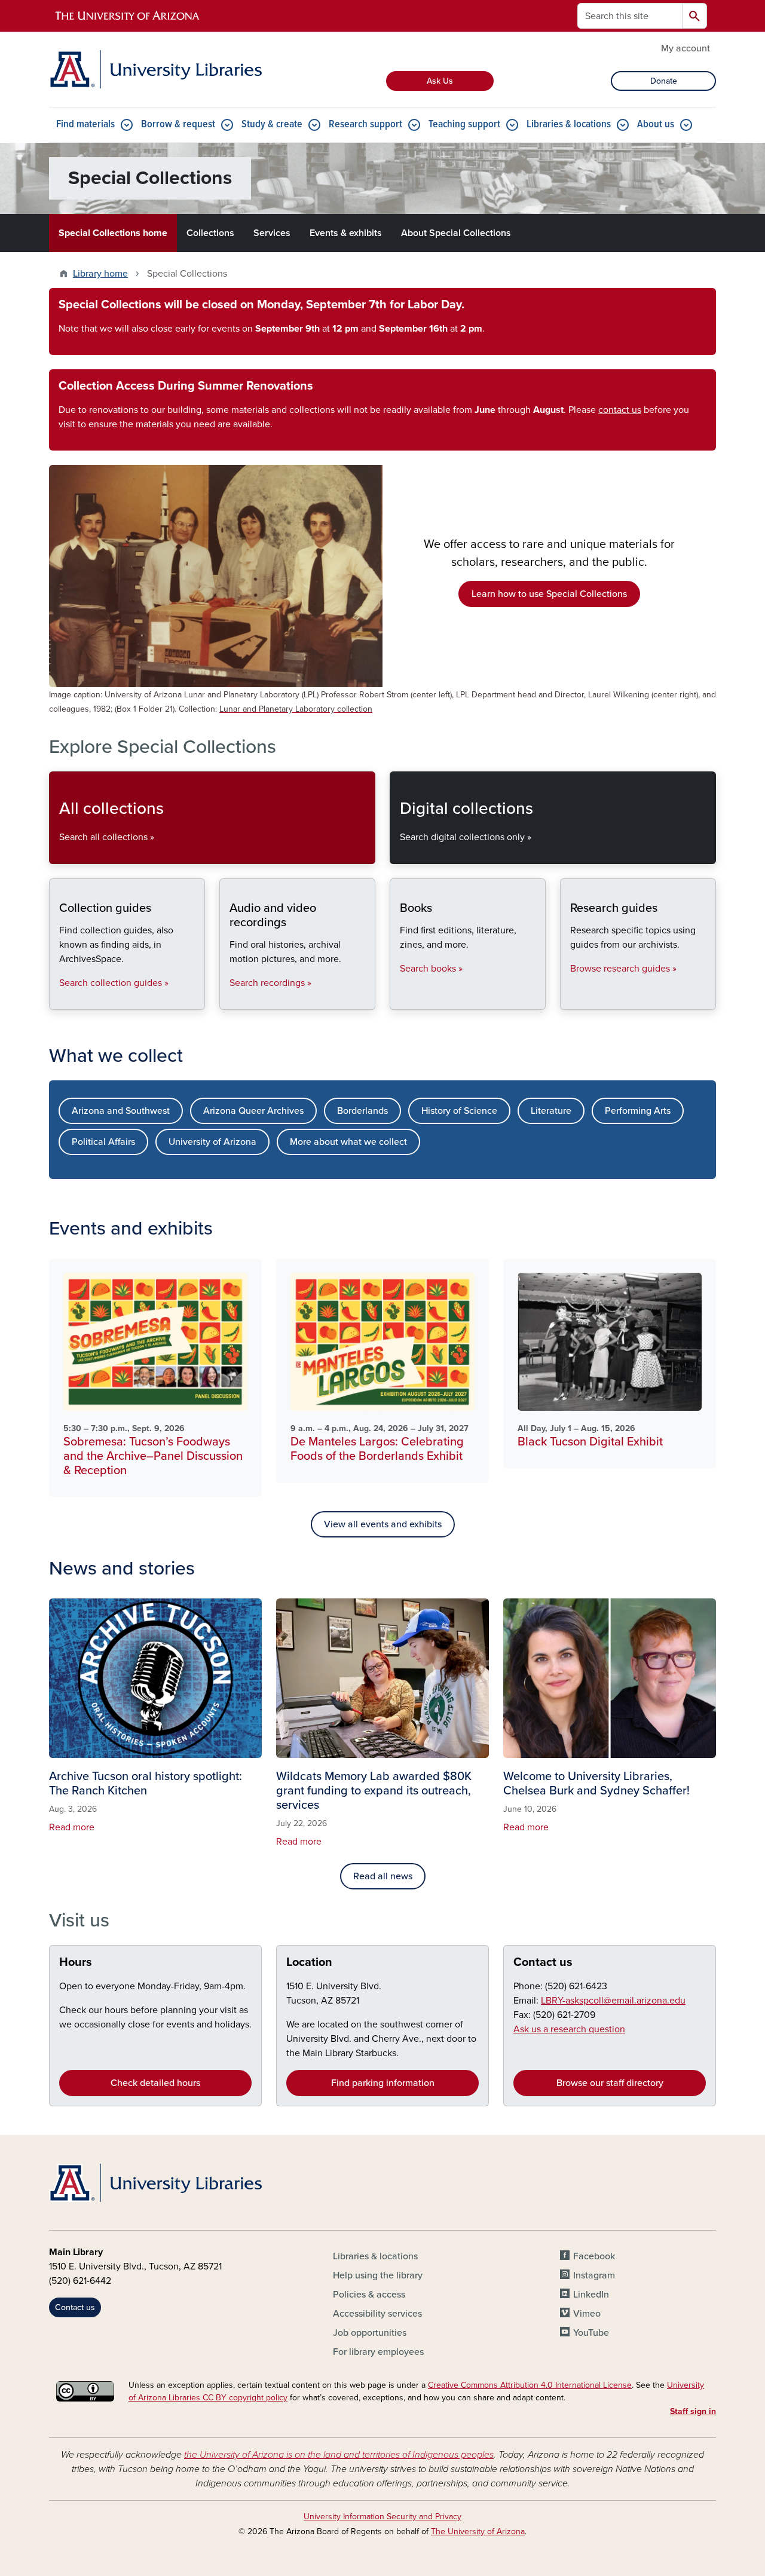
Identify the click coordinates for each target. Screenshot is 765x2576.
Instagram (594, 2275)
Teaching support (464, 125)
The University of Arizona (478, 2531)
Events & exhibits (346, 233)
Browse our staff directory (610, 2083)
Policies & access (369, 2295)
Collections (210, 233)
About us (656, 125)
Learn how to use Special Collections (549, 594)
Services (272, 233)
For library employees (378, 2352)
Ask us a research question (569, 2029)
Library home (100, 274)
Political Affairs (103, 1142)
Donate (664, 81)
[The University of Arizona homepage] (128, 16)
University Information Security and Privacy (382, 2517)
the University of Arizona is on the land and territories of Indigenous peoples (339, 2455)
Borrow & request (178, 125)
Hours (76, 1962)
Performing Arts (638, 1111)
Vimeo (587, 2314)
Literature (551, 1111)
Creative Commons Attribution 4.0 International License (530, 2385)
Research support (365, 125)
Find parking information (383, 2083)
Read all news (383, 1876)
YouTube (591, 2333)
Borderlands (362, 1111)
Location (309, 1962)
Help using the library (378, 2275)
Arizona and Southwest (121, 1111)
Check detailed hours (155, 2083)
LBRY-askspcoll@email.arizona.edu (613, 2001)
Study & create (272, 125)
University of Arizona (212, 1142)
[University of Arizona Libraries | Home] (155, 69)
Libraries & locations (569, 125)
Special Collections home (113, 233)
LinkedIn (591, 2295)
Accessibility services (377, 2314)
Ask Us (440, 81)
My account (686, 48)
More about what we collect (348, 1142)
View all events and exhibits (383, 1524)
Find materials (85, 125)
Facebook (594, 2256)
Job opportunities (370, 2333)
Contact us (543, 1962)
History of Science (459, 1111)
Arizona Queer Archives (253, 1111)
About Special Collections (456, 233)
